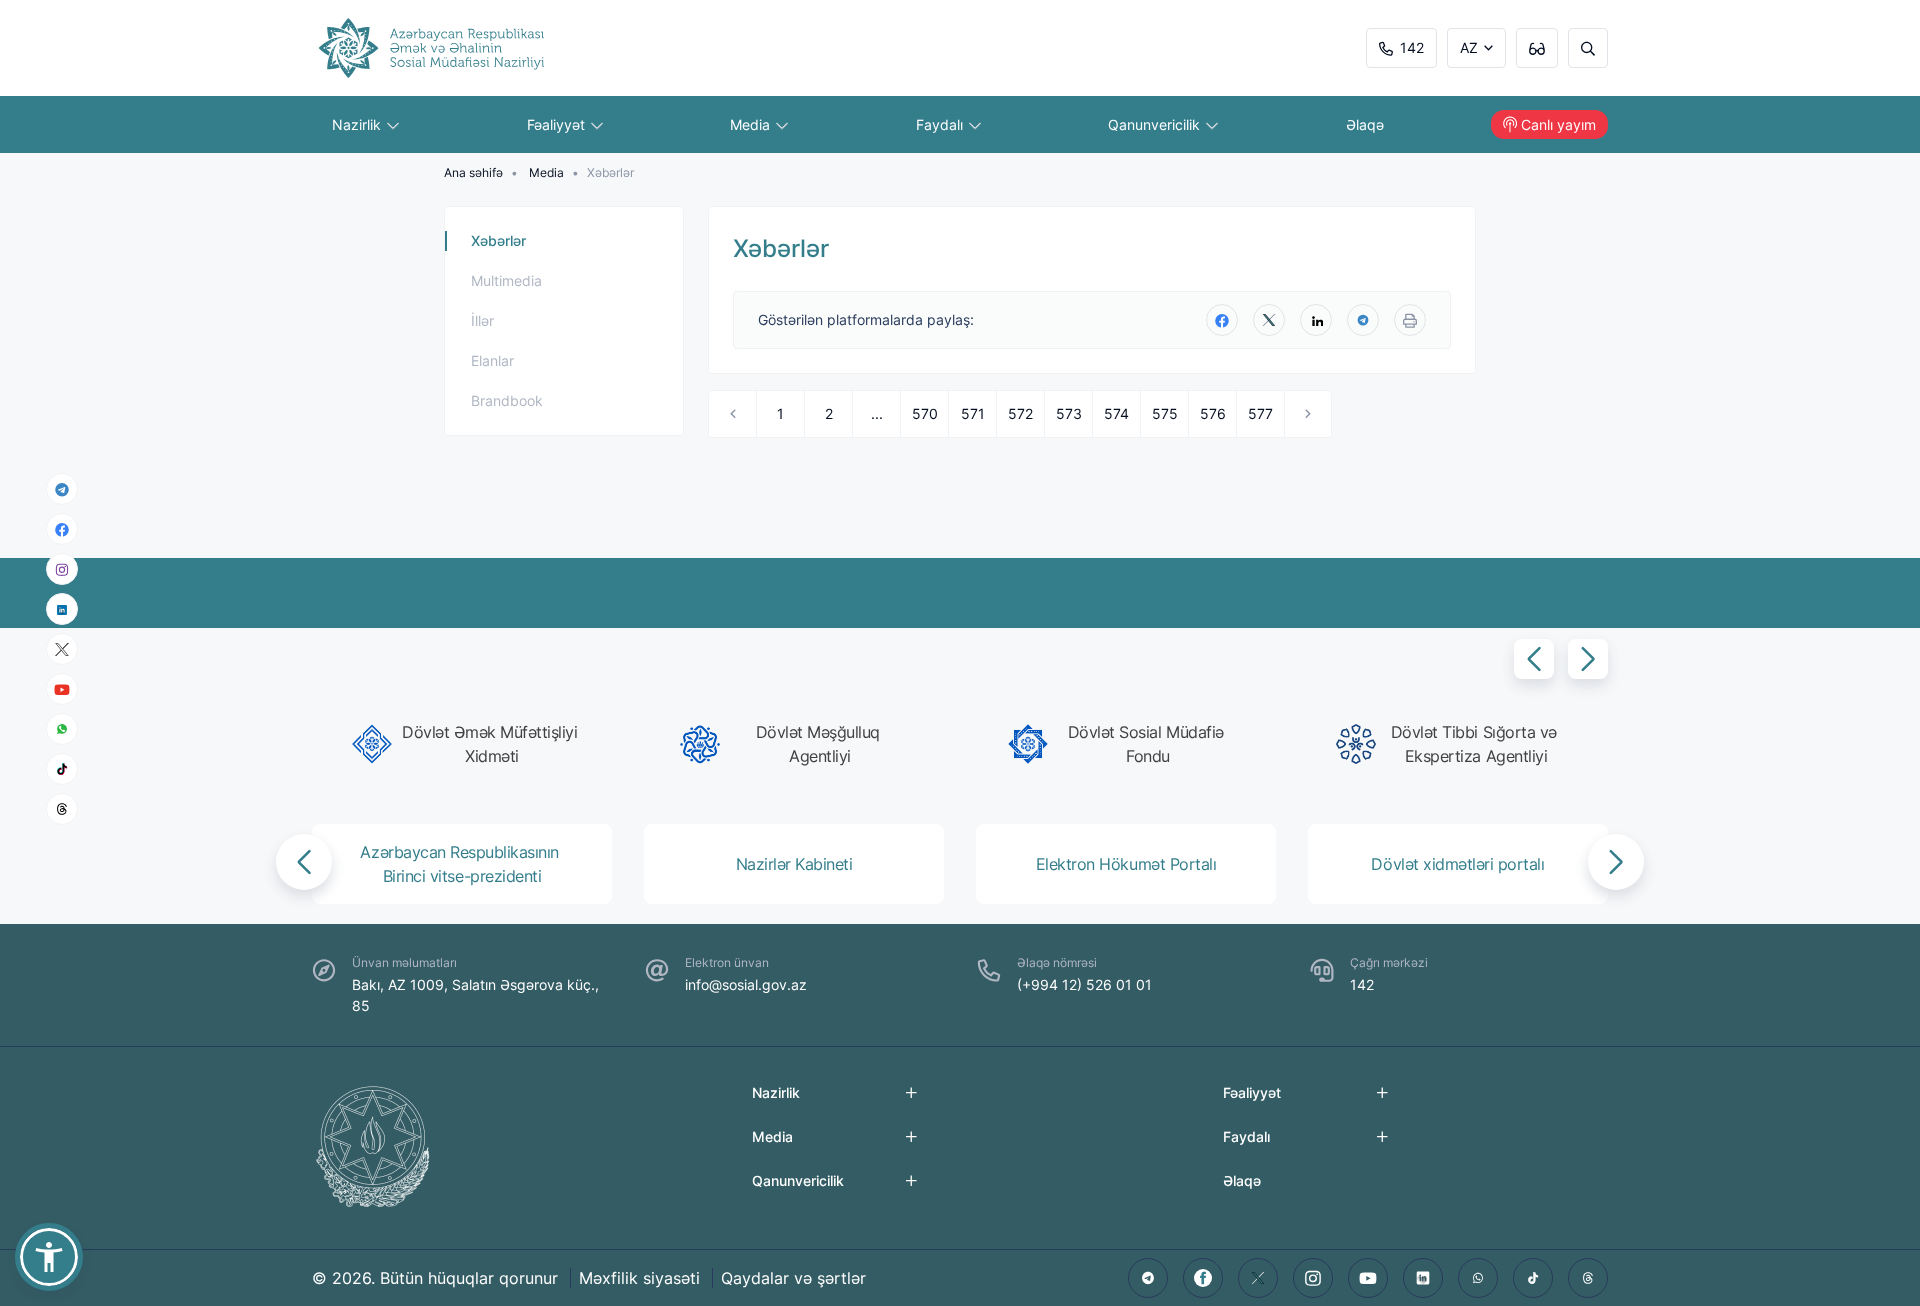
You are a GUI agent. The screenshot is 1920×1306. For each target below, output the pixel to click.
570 (925, 413)
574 (1116, 413)
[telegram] (62, 489)
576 (1213, 413)
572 (1020, 413)
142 (1412, 47)
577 (1260, 413)
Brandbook (507, 400)
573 (1069, 413)
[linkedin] (62, 608)
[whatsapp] (62, 729)
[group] (468, 744)
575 (1165, 413)
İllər (482, 320)
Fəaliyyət (558, 124)
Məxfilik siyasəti (639, 1278)
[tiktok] (62, 769)
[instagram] (62, 569)
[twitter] (1269, 320)
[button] (1534, 659)
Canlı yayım (1558, 124)
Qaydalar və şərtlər (793, 1278)
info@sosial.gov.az (746, 984)
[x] (62, 649)
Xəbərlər (498, 240)
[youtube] (62, 689)
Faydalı (941, 124)
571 (973, 413)
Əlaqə (1365, 124)
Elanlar (492, 360)
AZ (1469, 47)
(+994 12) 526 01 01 (1084, 984)
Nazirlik (358, 124)
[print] (1410, 320)
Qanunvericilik (1156, 124)
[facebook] (62, 529)
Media (752, 124)
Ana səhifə (473, 172)
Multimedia (506, 280)
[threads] (62, 809)
